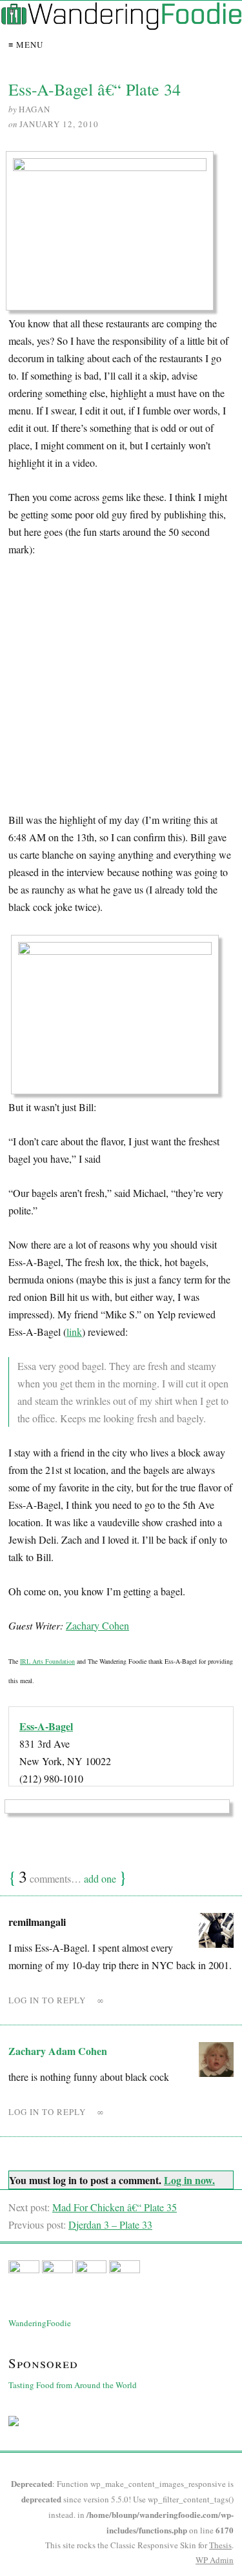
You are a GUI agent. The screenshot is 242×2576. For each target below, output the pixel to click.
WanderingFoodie (40, 2323)
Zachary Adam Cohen (58, 2051)
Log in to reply (47, 2000)
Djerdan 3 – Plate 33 (110, 2224)
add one (100, 1878)
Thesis (220, 2545)
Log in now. (189, 2180)
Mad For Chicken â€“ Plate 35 (115, 2207)
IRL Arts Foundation (47, 1661)
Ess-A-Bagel (46, 1726)
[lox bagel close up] (119, 1018)
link (74, 1332)
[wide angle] (114, 235)
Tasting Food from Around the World (73, 2385)
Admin (215, 2560)
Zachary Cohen (97, 1625)
